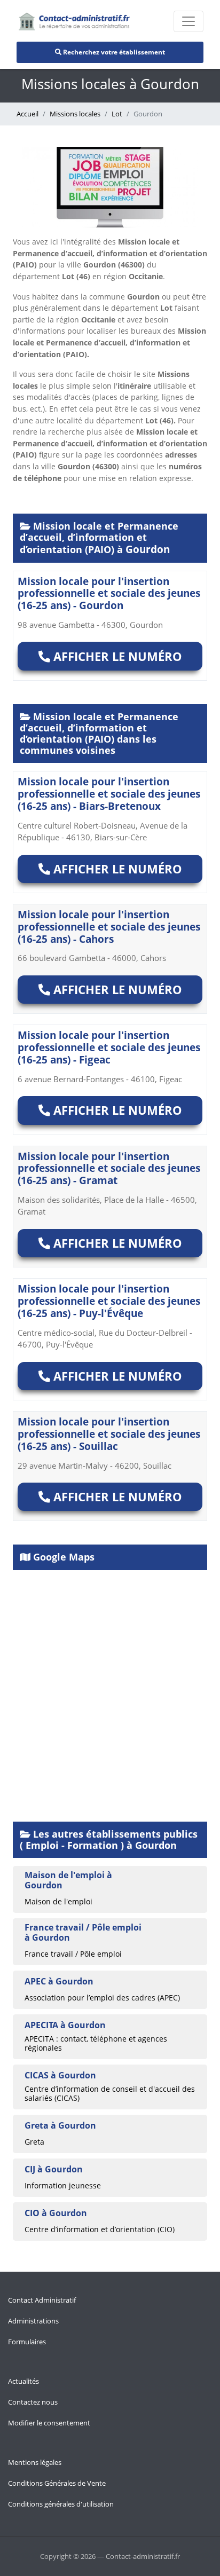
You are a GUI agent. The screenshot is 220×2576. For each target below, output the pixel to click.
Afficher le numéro (116, 656)
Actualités (23, 2381)
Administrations (33, 2321)
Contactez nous (33, 2402)
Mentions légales (35, 2462)
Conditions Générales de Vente (57, 2483)
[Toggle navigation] (188, 21)
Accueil (27, 114)
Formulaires (27, 2342)
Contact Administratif (42, 2300)
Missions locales (75, 114)
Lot (117, 114)
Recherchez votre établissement (113, 52)
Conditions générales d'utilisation (61, 2504)
